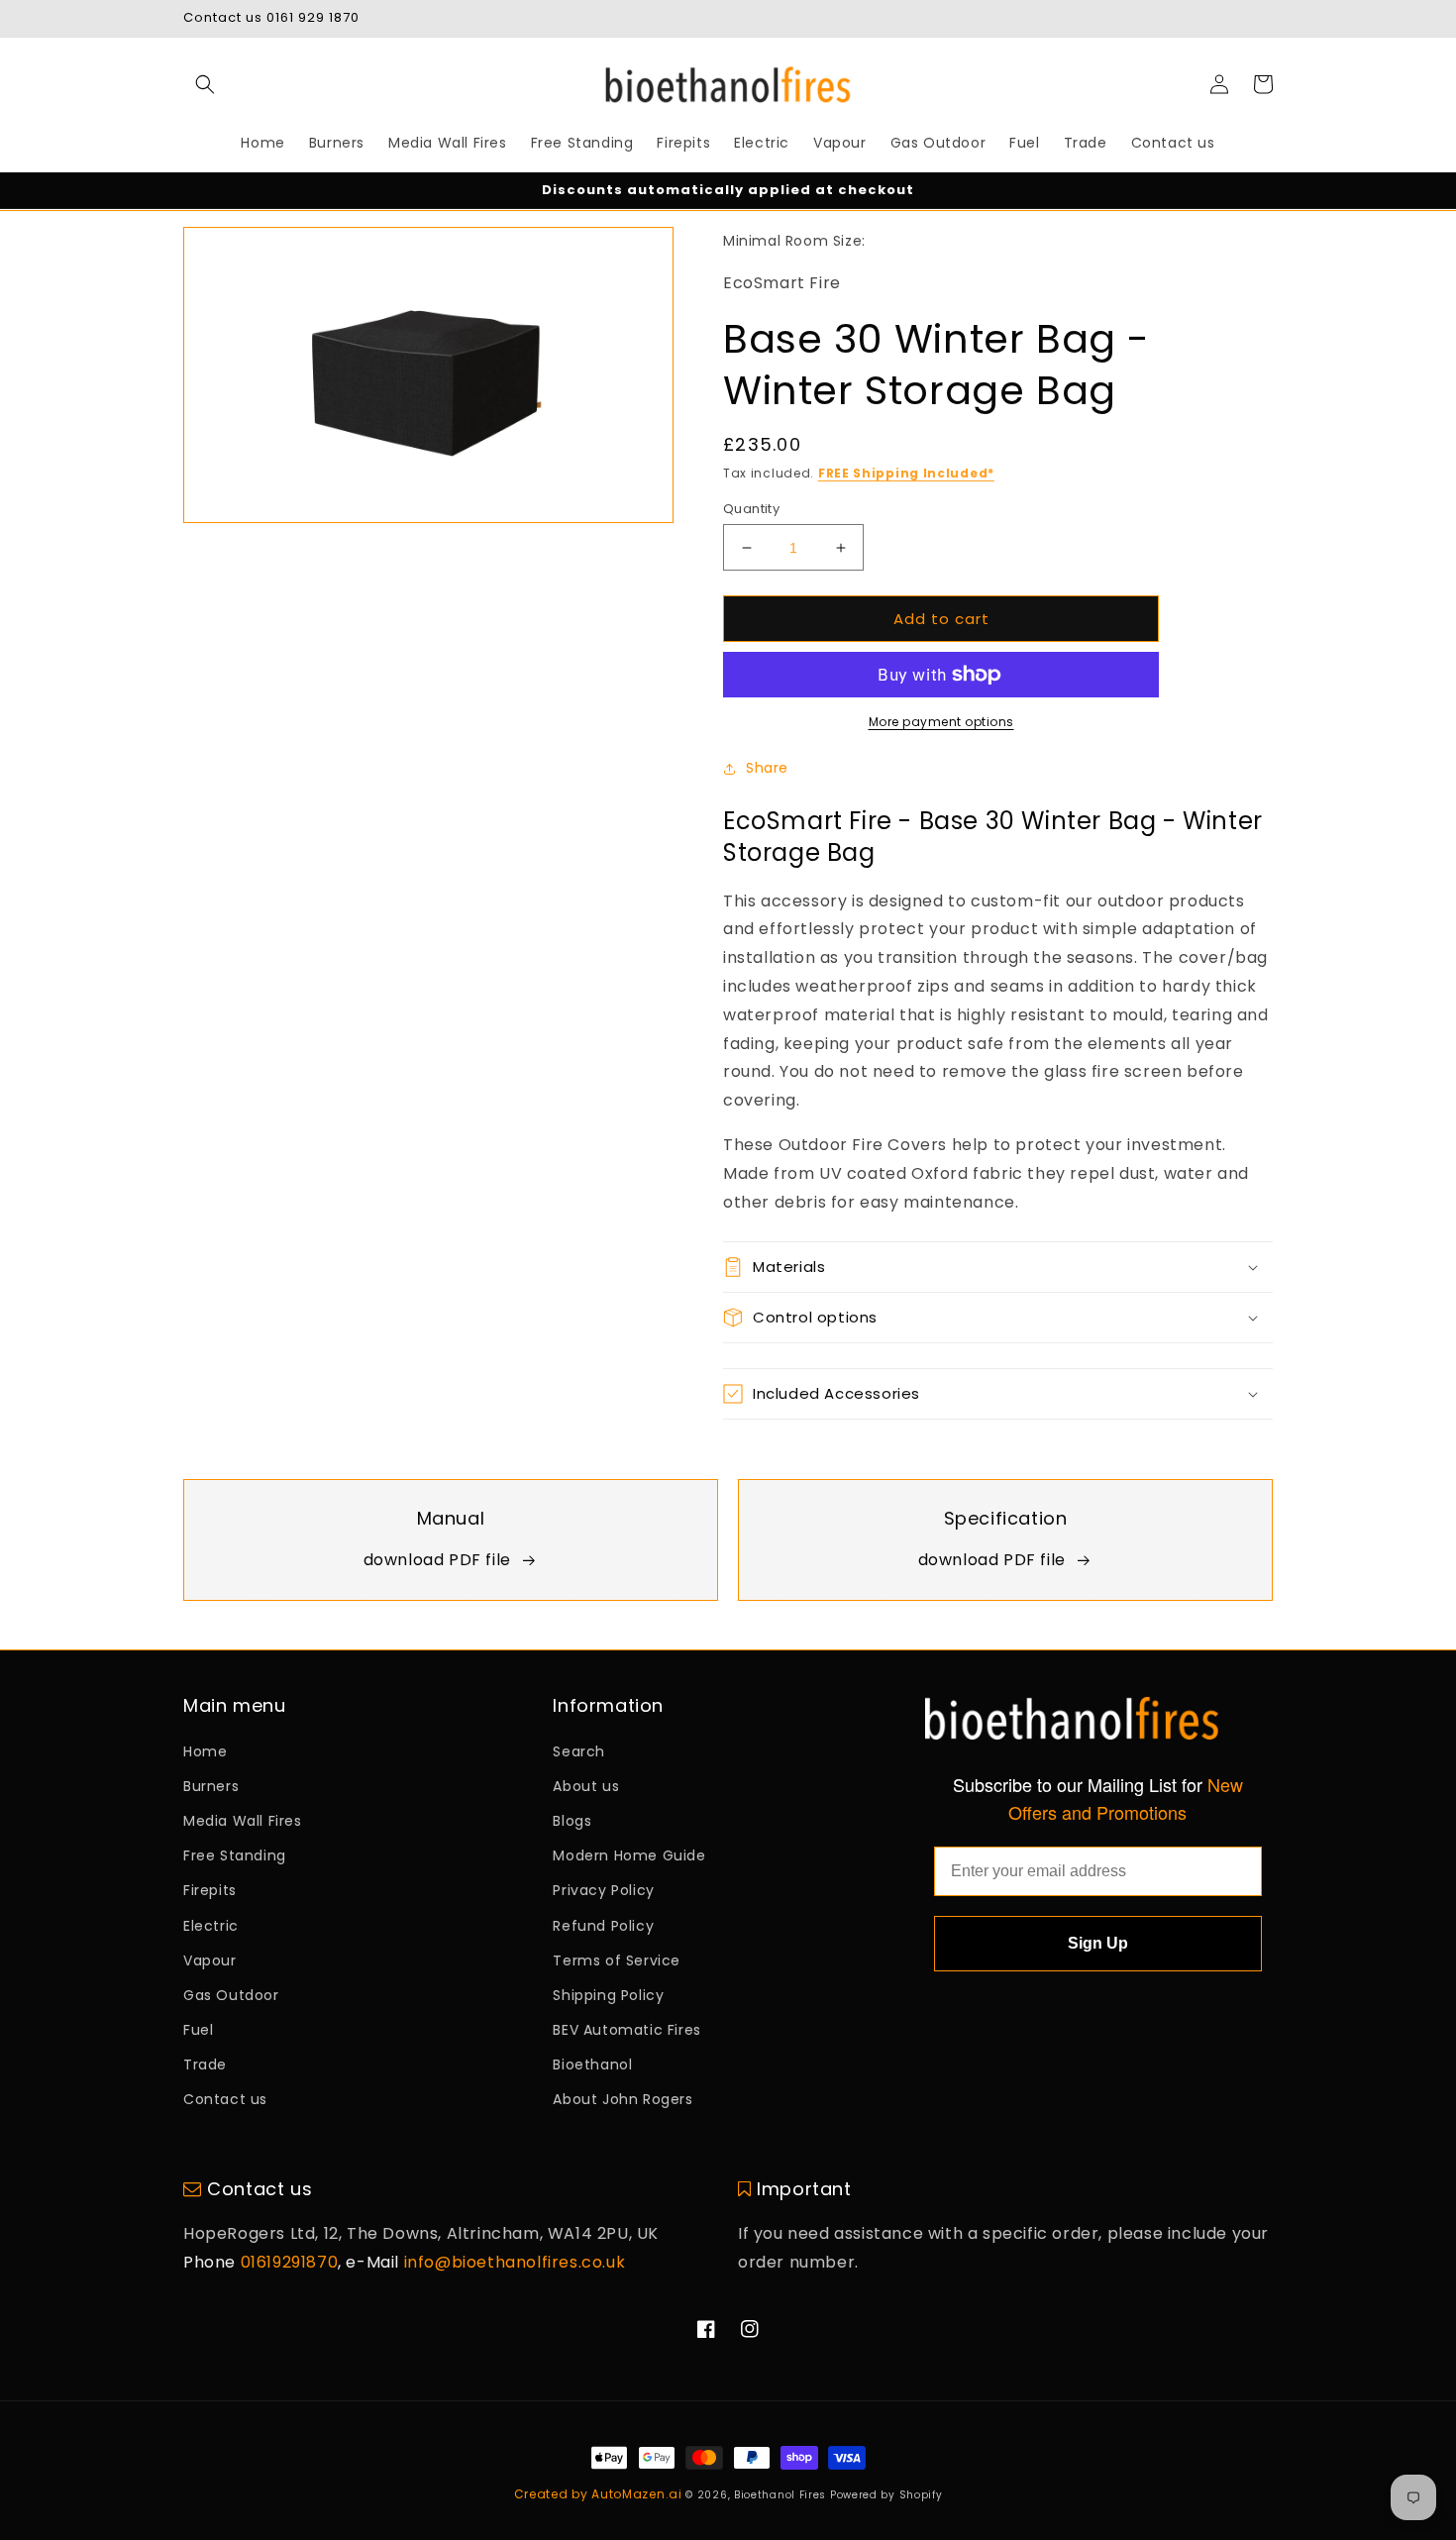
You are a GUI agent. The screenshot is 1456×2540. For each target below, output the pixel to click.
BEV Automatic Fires (626, 2030)
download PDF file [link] (437, 1560)
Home (205, 1751)
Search (579, 1751)
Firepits (210, 1890)
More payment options (941, 722)
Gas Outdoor (231, 1995)
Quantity (751, 509)
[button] (205, 84)
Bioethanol (592, 2064)
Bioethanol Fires (780, 2495)
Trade (205, 2064)
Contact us (225, 2099)
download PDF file (992, 1560)
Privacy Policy (603, 1890)
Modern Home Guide (629, 1855)
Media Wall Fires (243, 1821)
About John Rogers (623, 2099)
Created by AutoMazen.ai (598, 2494)
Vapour (210, 1960)
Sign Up (1098, 1943)
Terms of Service (617, 1960)
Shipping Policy (608, 1995)
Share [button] (767, 768)
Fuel (198, 2030)
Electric (211, 1926)
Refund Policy (603, 1926)
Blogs (572, 1821)
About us (586, 1786)
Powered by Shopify (886, 2495)
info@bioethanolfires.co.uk (515, 2262)
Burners (211, 1786)
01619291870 (290, 2262)
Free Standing (235, 1855)
